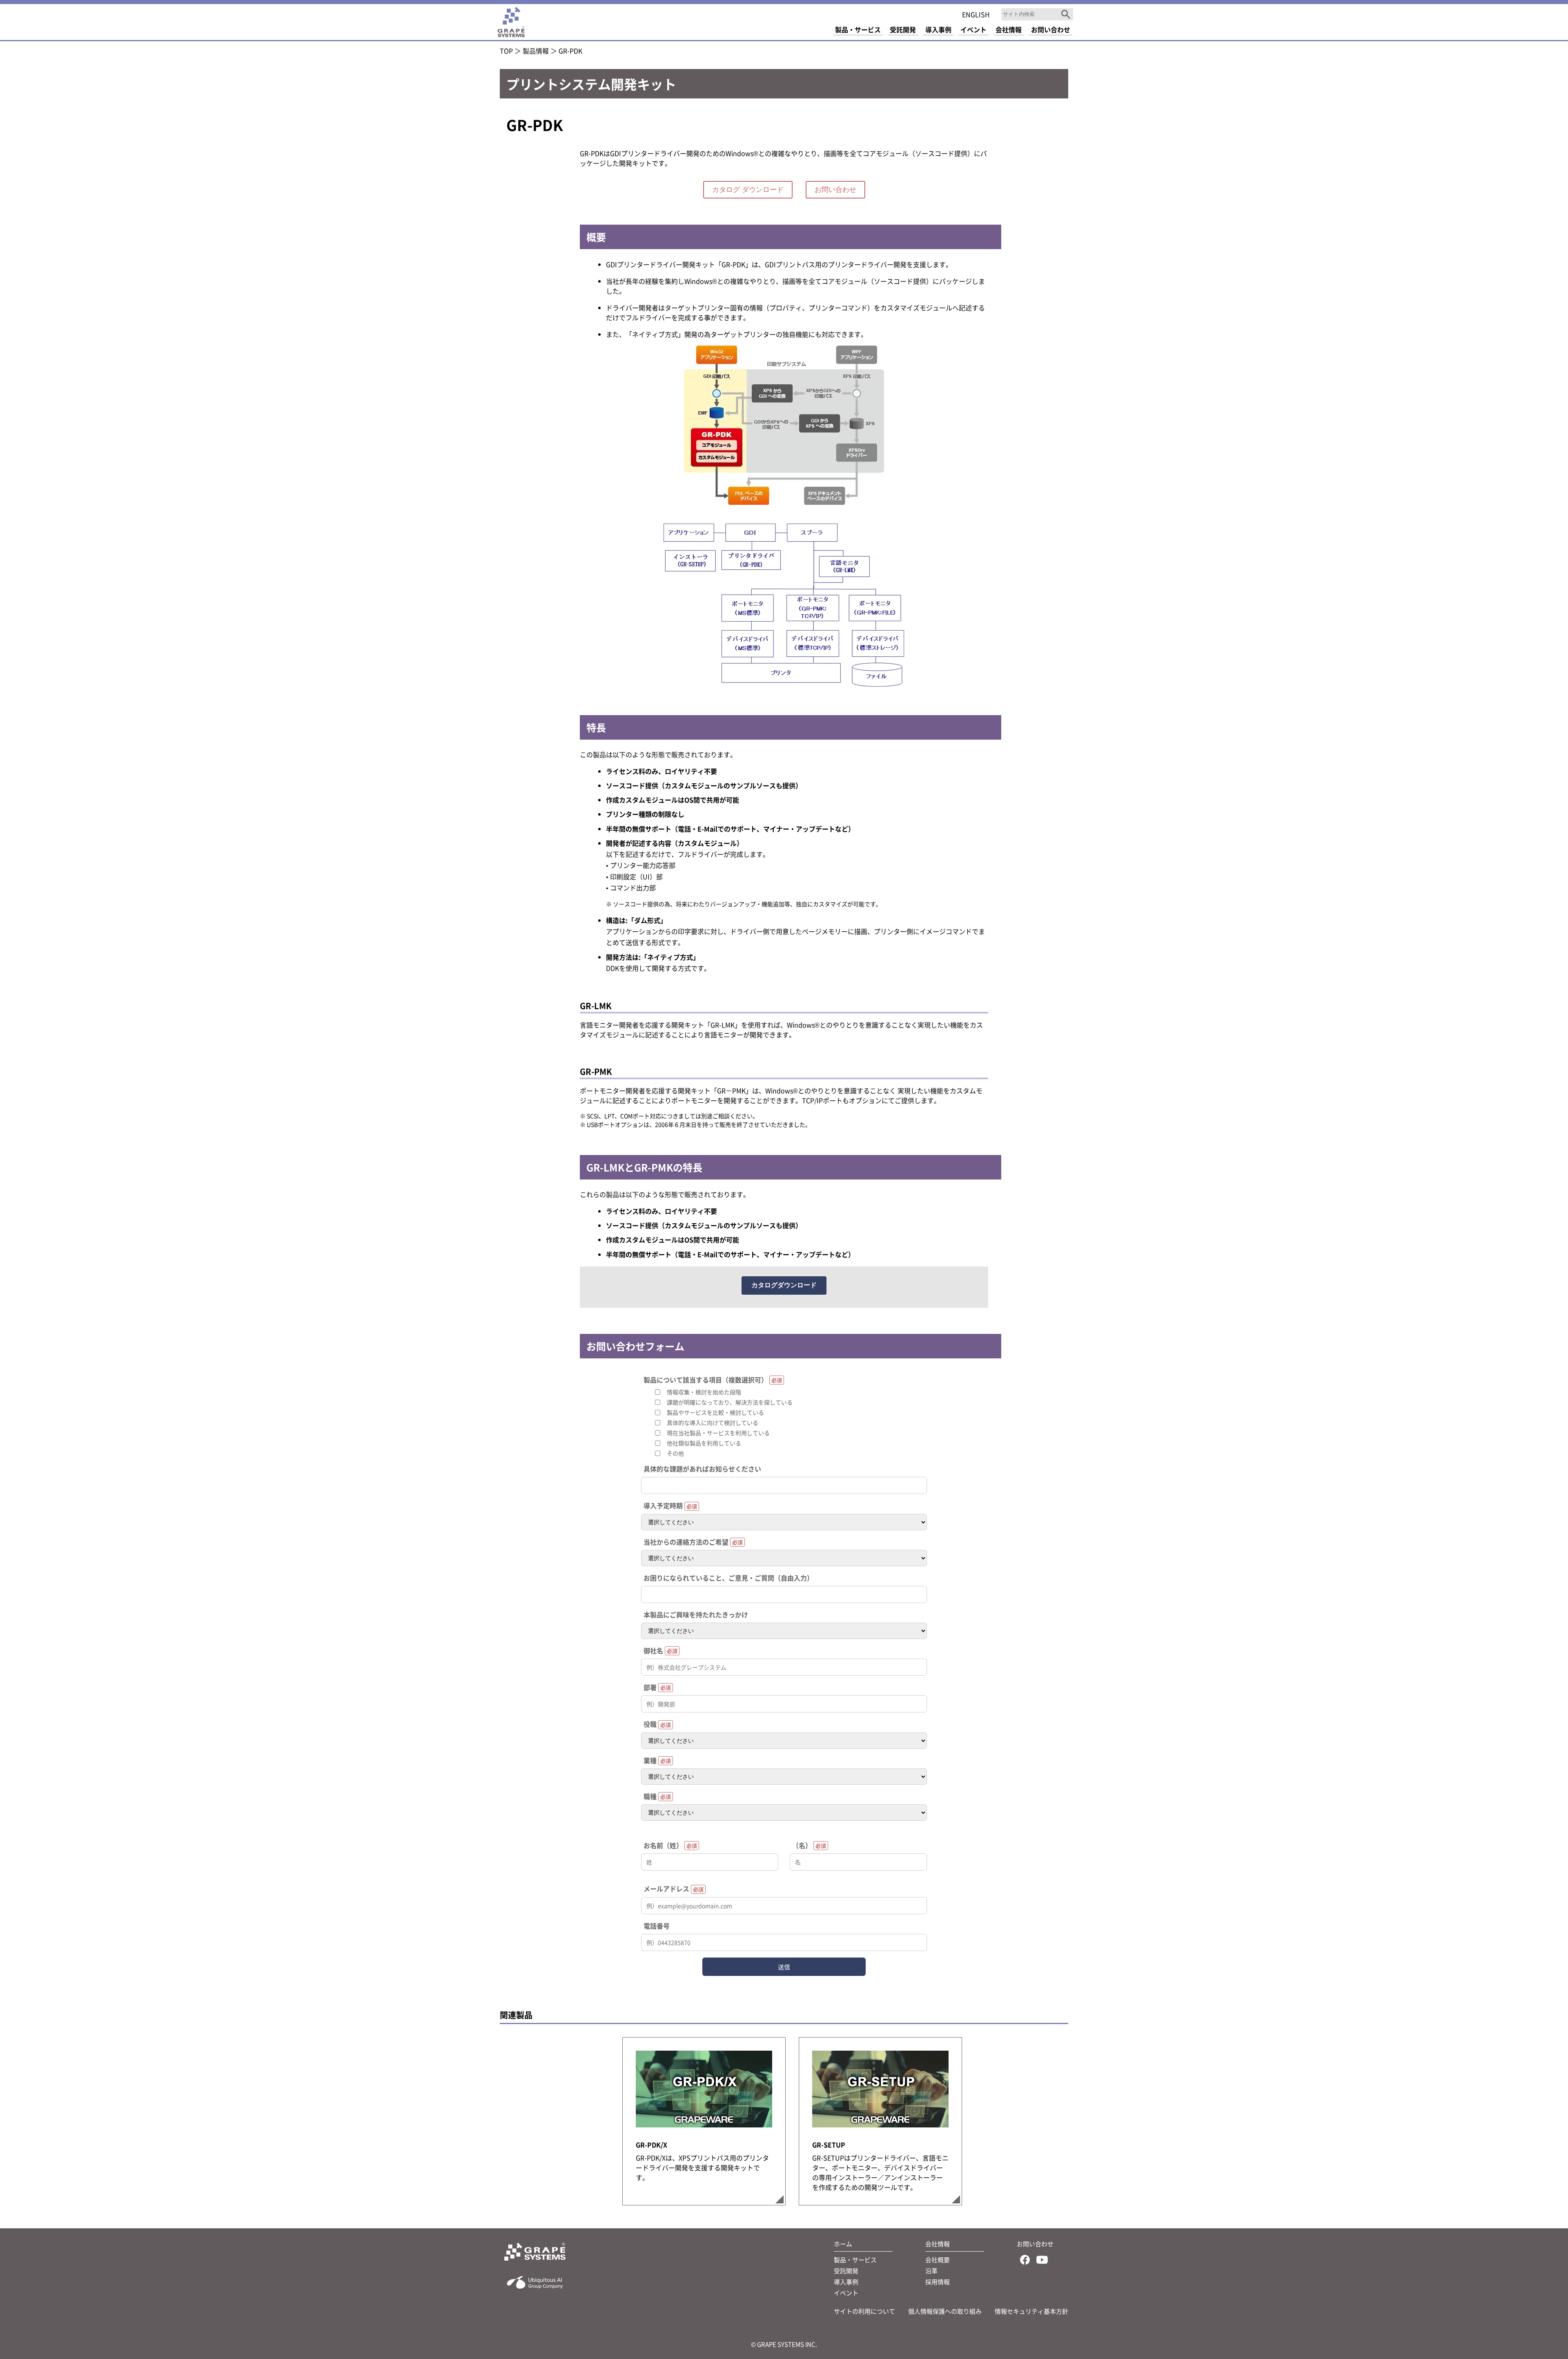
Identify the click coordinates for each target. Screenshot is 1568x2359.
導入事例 (846, 2282)
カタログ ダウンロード (748, 190)
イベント (846, 2293)
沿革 (931, 2271)
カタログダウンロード (784, 1285)
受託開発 (846, 2271)
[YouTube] (1042, 2261)
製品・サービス (855, 2260)
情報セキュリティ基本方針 (1031, 2311)
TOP (506, 51)
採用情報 (938, 2282)
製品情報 (536, 51)
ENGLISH (976, 14)
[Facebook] (1025, 2261)
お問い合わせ (835, 190)
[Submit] (1066, 14)
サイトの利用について (864, 2311)
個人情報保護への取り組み (945, 2311)
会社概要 (938, 2260)
